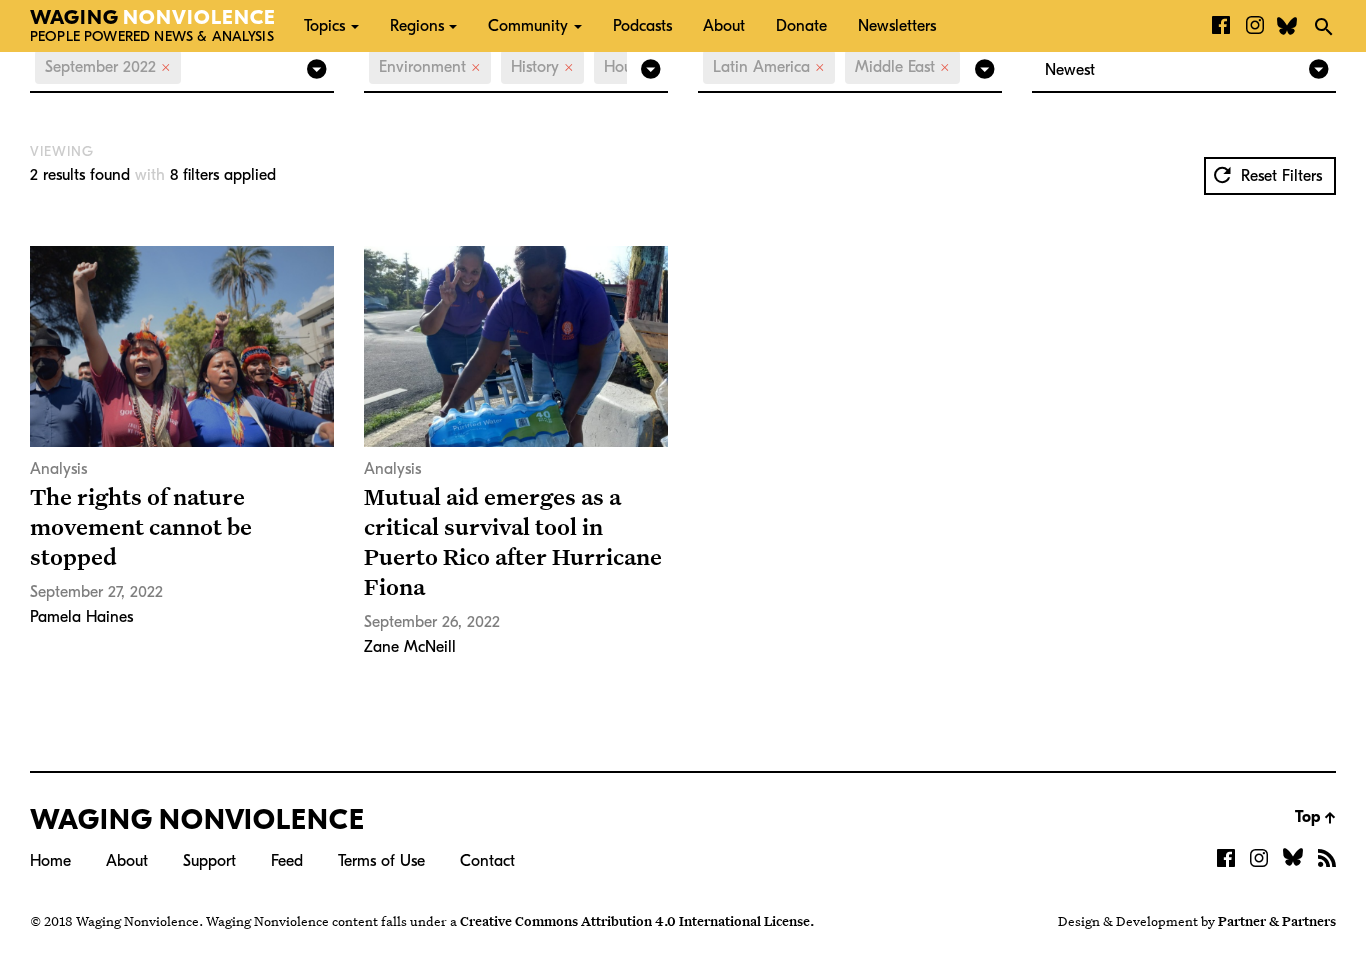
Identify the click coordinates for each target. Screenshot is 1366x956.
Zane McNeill (410, 647)
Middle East (902, 67)
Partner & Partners (1277, 921)
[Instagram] (1255, 26)
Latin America (769, 67)
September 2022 (108, 67)
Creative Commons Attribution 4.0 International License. (637, 921)
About (724, 26)
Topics (324, 26)
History (542, 67)
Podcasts (642, 26)
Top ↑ (1315, 817)
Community (528, 26)
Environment (430, 67)
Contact (487, 861)
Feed (287, 861)
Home (50, 861)
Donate (801, 26)
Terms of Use (381, 861)
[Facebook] (1221, 26)
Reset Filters (1279, 176)
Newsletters (897, 26)
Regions (417, 26)
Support (209, 861)
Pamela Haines (81, 617)
